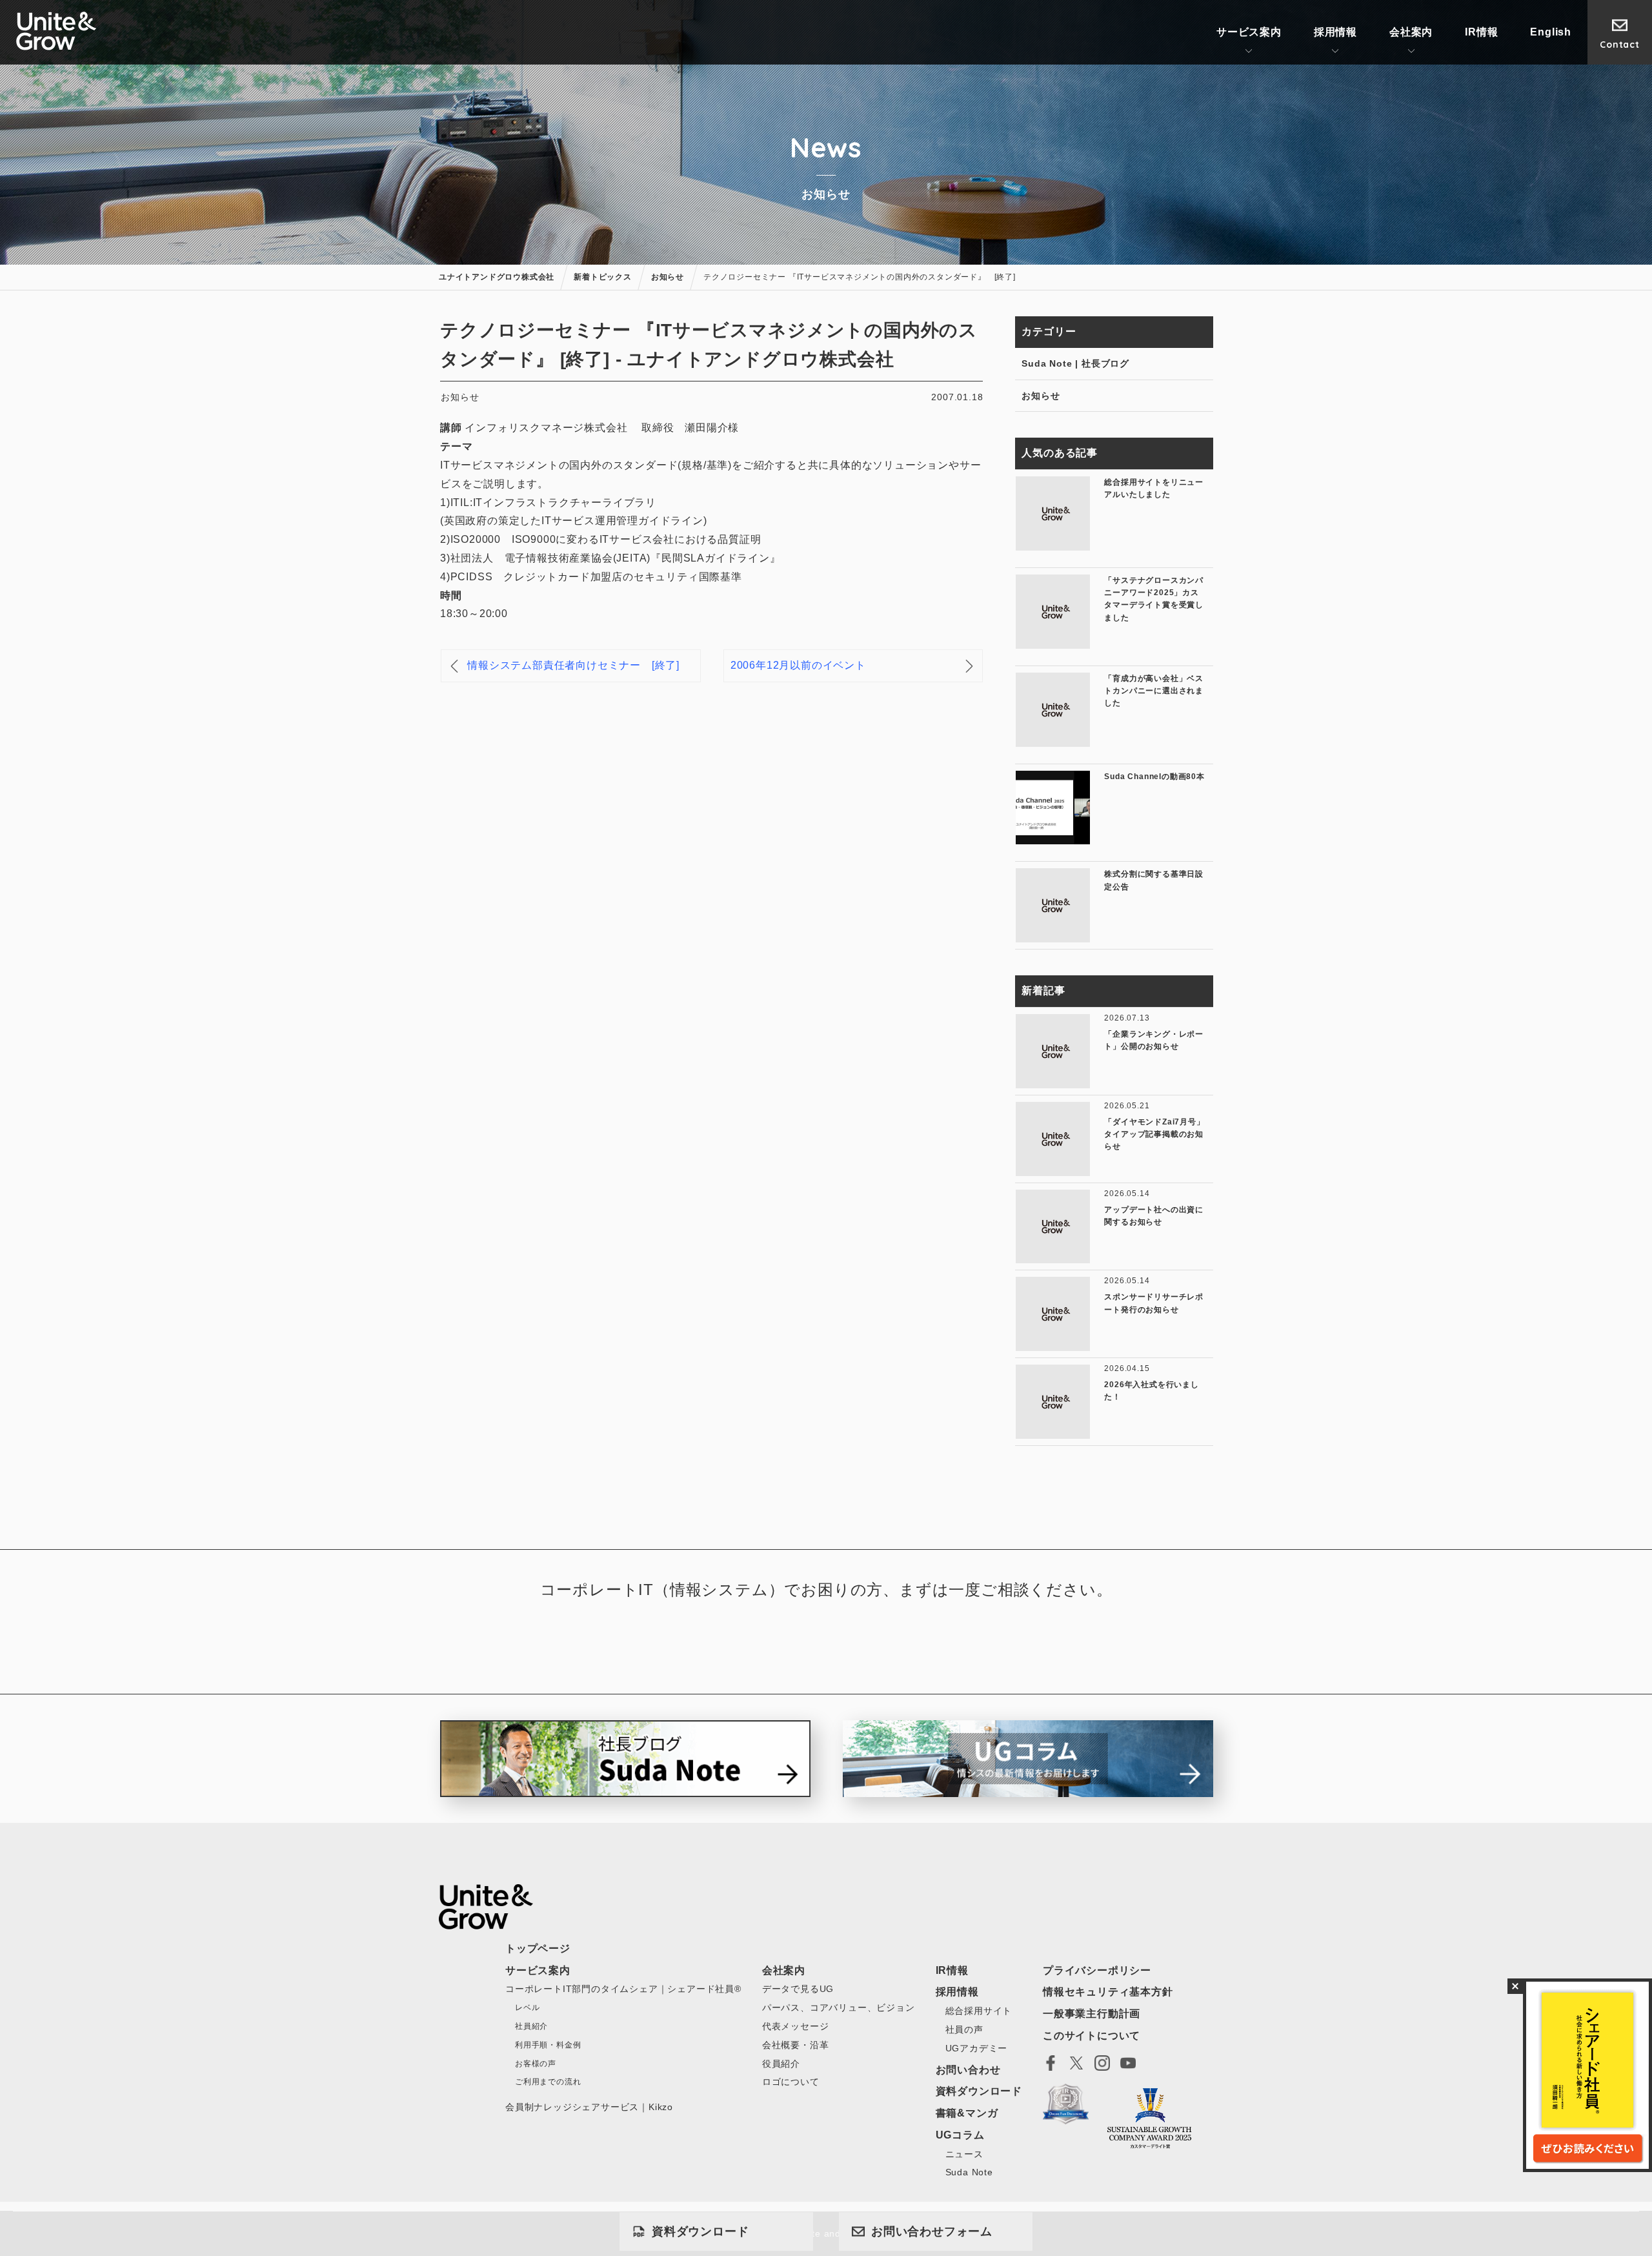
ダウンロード (700, 2231)
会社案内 (1411, 32)
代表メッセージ (796, 2026)
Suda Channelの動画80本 (1154, 777)
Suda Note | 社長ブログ (1075, 363)
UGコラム (960, 2135)
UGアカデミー (977, 2048)
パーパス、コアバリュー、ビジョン (839, 2007)
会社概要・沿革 (796, 2045)
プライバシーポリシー (1097, 1970)
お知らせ (1041, 396)
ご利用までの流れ (548, 2082)
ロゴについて (791, 2082)
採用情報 (1335, 32)
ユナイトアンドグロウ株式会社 (56, 31)
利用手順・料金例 (548, 2045)
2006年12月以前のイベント (798, 665)
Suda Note (969, 2172)
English (1551, 32)
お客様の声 (536, 2064)
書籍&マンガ (967, 2113)
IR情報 (1481, 32)
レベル (527, 2007)
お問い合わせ (932, 2231)
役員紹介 (781, 2064)
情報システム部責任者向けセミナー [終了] (573, 665)
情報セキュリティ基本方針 (1108, 1992)
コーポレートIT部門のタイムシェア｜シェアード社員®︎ (623, 1989)
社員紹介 (531, 2026)
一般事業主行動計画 (1092, 2014)
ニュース (964, 2154)
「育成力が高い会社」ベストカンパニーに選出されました (1154, 691)
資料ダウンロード (979, 2091)
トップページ (538, 1948)
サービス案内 (1249, 32)
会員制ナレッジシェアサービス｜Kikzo (589, 2107)
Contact (1620, 45)
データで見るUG (798, 1989)
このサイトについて (1092, 2036)
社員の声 (964, 2029)
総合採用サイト (979, 2011)
